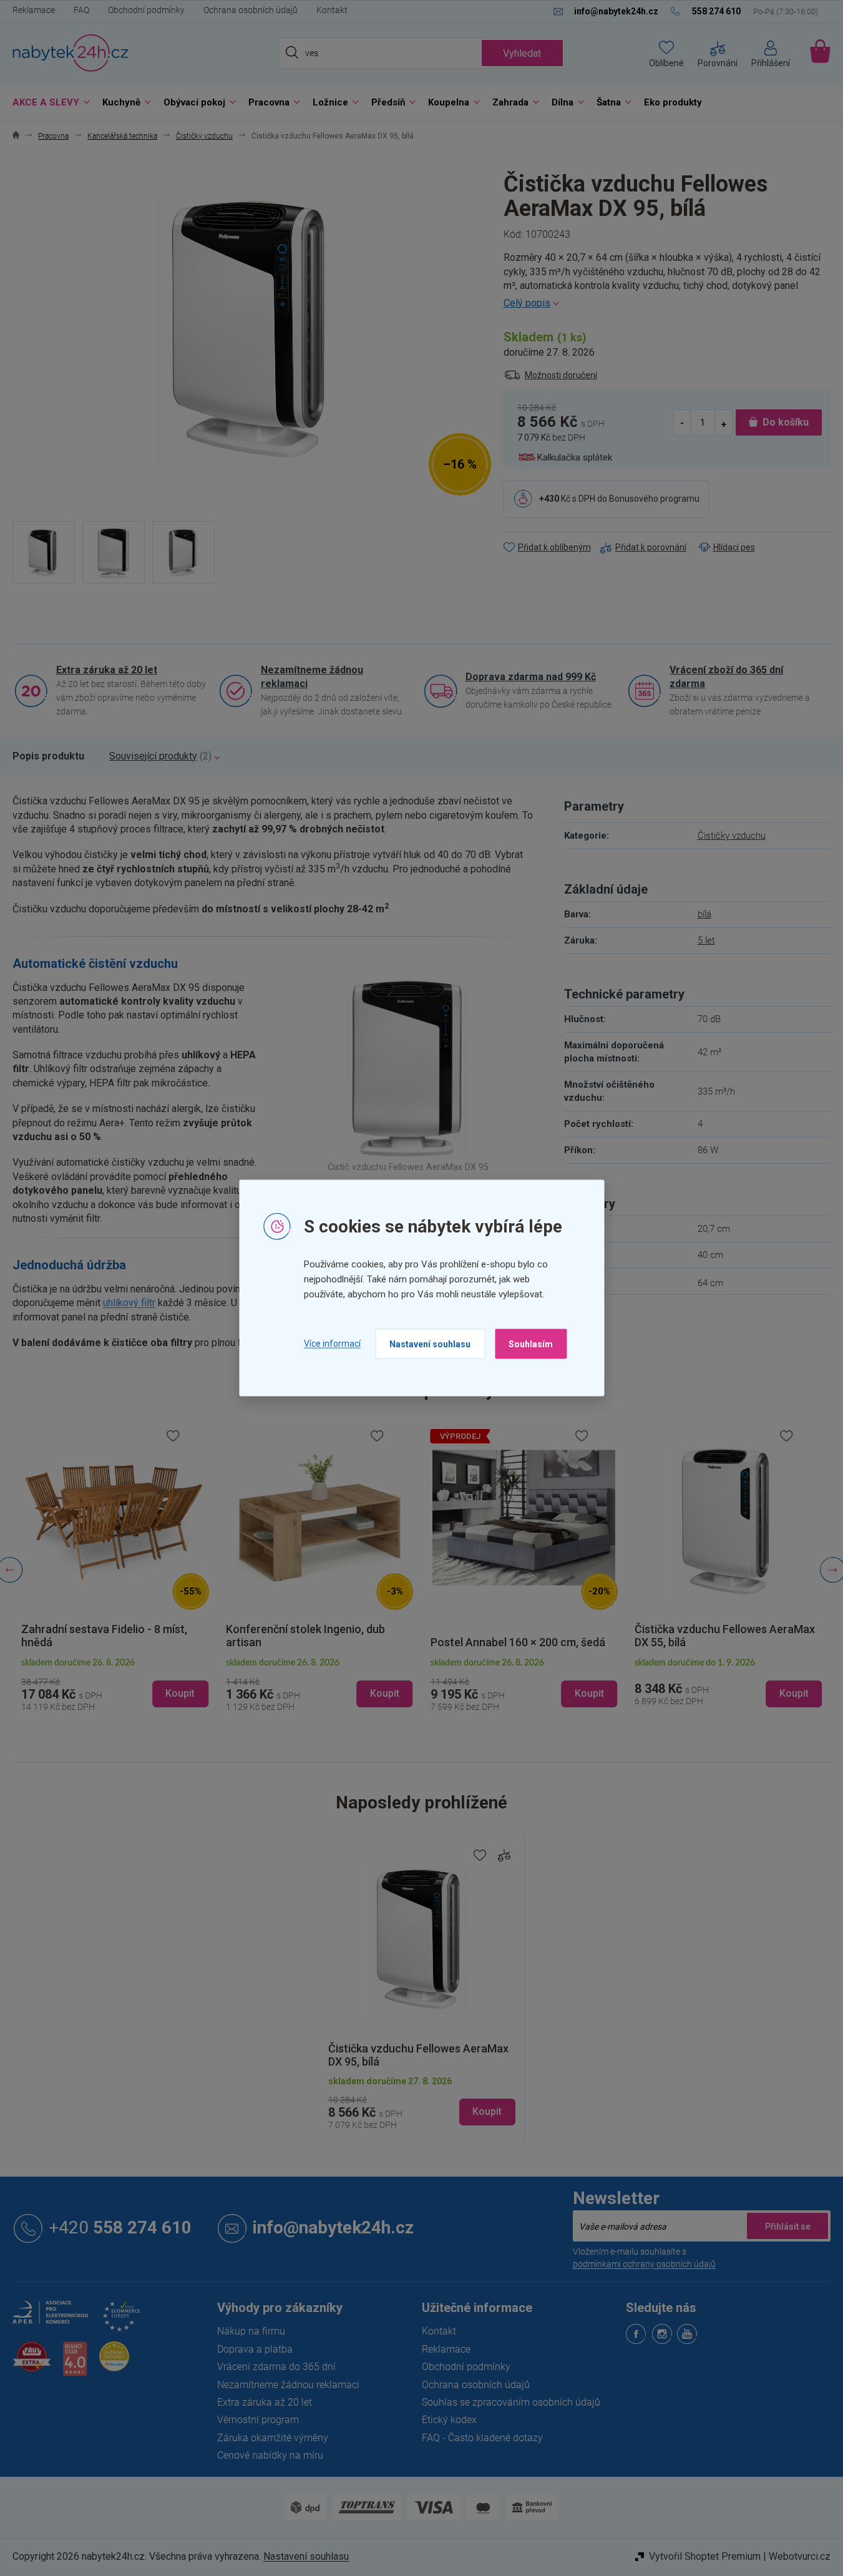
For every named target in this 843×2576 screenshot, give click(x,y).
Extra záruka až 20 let (107, 670)
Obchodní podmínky (146, 10)
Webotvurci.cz (800, 2556)
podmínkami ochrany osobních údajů (644, 2264)
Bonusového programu (654, 499)
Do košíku (786, 422)
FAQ (81, 10)
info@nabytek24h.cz (333, 2228)
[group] (115, 1570)
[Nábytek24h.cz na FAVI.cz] (32, 2364)
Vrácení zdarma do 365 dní (276, 2367)
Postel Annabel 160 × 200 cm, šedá (518, 1642)
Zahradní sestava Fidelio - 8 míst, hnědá (104, 1636)
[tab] (48, 756)
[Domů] (16, 136)
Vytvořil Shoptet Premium (705, 2556)
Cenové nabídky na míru (270, 2455)
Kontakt (332, 10)
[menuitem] (48, 103)
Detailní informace (667, 303)
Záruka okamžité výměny (273, 2438)
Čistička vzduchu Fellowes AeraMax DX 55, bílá (725, 1636)
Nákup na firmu (251, 2331)
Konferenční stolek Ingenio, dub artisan (305, 1636)
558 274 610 (120, 2228)
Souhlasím (531, 1344)
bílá (704, 914)
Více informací (332, 1344)
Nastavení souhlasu (430, 1344)
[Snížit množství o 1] (683, 423)
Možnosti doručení (561, 375)
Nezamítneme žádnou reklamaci (312, 677)
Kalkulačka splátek (575, 457)
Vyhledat (522, 53)
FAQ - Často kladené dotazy (482, 2438)
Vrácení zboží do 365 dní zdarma (726, 677)
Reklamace (34, 10)
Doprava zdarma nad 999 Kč (531, 677)
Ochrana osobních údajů (251, 10)
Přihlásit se (787, 2226)
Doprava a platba (255, 2349)
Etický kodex (449, 2420)
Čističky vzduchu (732, 836)
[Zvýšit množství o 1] (723, 423)
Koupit (487, 2111)
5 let (706, 940)
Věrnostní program (258, 2420)
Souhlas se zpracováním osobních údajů (511, 2402)
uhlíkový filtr (129, 1303)
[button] (115, 1683)
